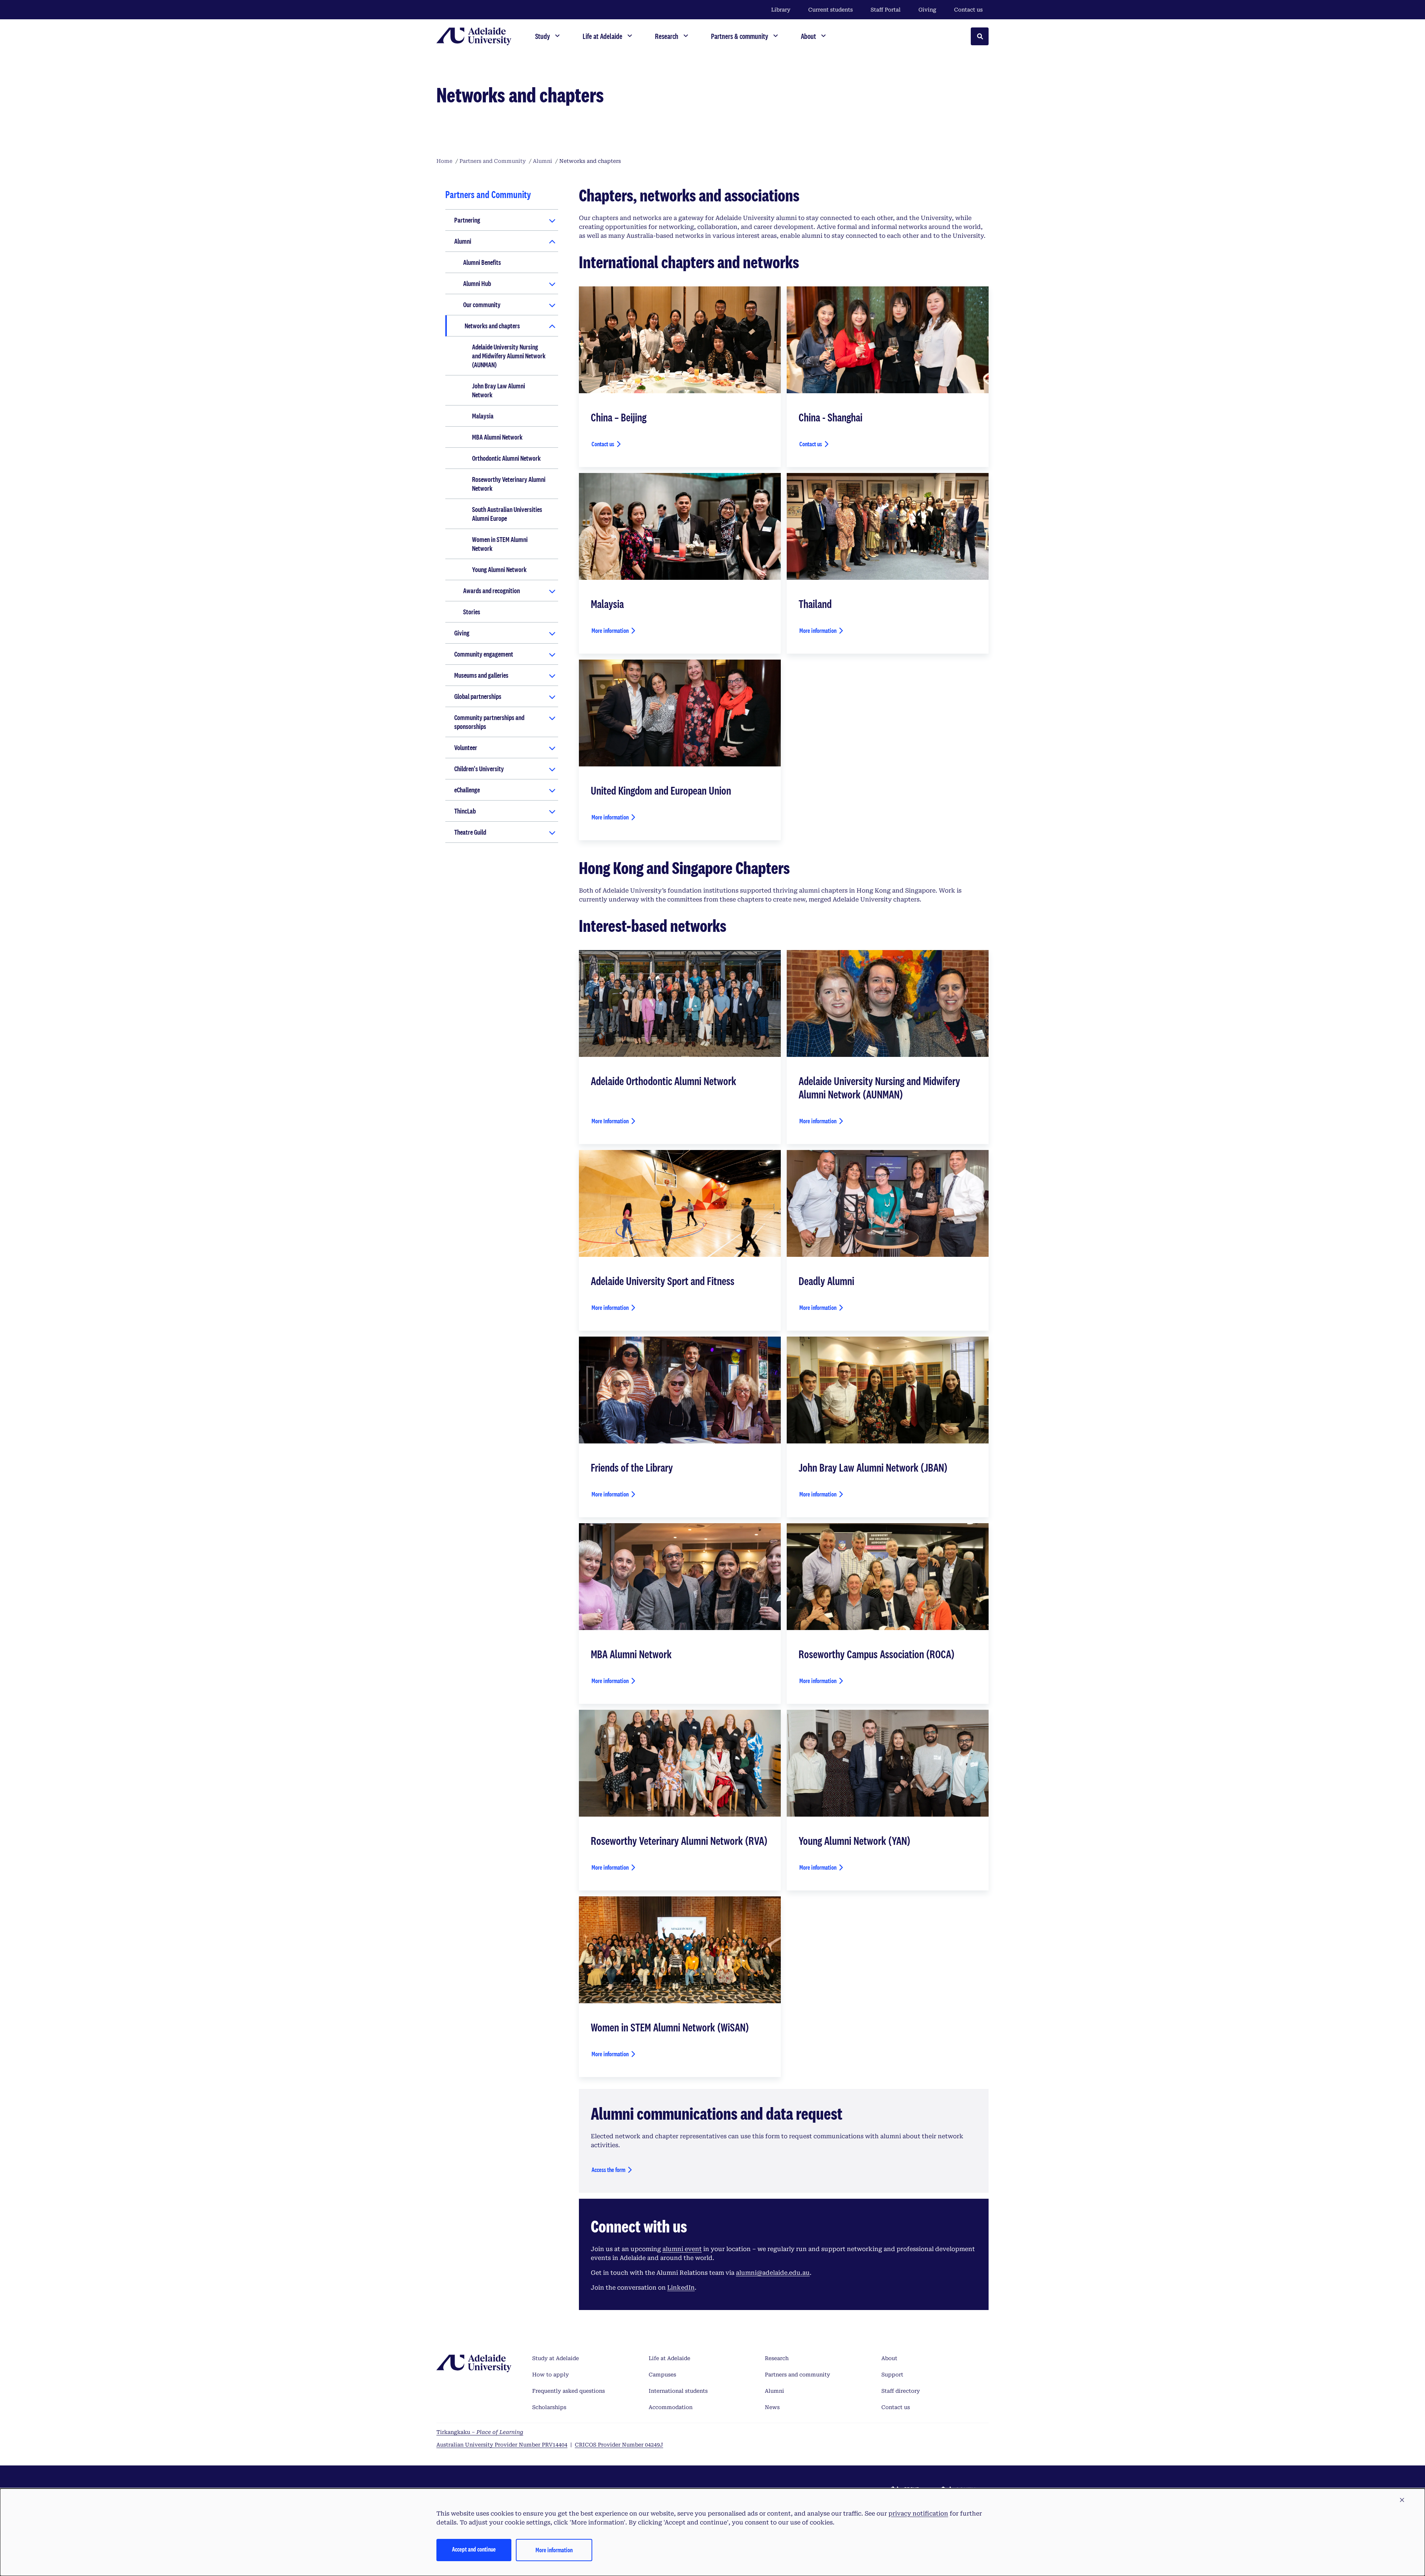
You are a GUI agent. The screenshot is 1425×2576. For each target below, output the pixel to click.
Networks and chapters (492, 326)
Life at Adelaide (669, 2358)
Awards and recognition (492, 591)
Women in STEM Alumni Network (500, 544)
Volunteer (466, 747)
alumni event (682, 2249)
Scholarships (549, 2407)
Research (777, 2358)
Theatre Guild (470, 832)
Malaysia (483, 416)
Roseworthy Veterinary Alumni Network (509, 484)
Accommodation (671, 2407)
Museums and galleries (481, 675)
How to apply (551, 2375)
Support (892, 2375)
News (772, 2407)
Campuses (662, 2375)
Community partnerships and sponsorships (489, 722)
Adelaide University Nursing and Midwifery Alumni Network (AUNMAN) (509, 356)
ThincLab (465, 811)
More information (610, 630)
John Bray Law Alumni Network (499, 390)
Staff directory (901, 2391)
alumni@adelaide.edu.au (773, 2273)
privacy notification (918, 2513)
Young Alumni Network (499, 569)
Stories (472, 612)
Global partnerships (478, 696)
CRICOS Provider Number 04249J (619, 2445)
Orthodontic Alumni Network (506, 458)
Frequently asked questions (569, 2391)
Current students (831, 10)
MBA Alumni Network (497, 437)
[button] (1402, 2500)
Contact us (968, 10)
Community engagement (484, 654)
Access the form (608, 2170)
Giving (927, 10)
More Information (610, 1121)
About (889, 2358)
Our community (482, 305)
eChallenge (467, 790)
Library (781, 10)
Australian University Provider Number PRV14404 (502, 2445)
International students (678, 2391)
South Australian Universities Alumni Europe (507, 514)
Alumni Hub (477, 283)
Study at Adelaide (556, 2358)
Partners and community (797, 2375)
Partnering (467, 220)
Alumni (463, 241)
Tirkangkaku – (480, 2432)
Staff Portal (886, 10)
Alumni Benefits (482, 262)
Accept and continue (474, 2549)
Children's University (479, 769)
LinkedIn (681, 2288)
